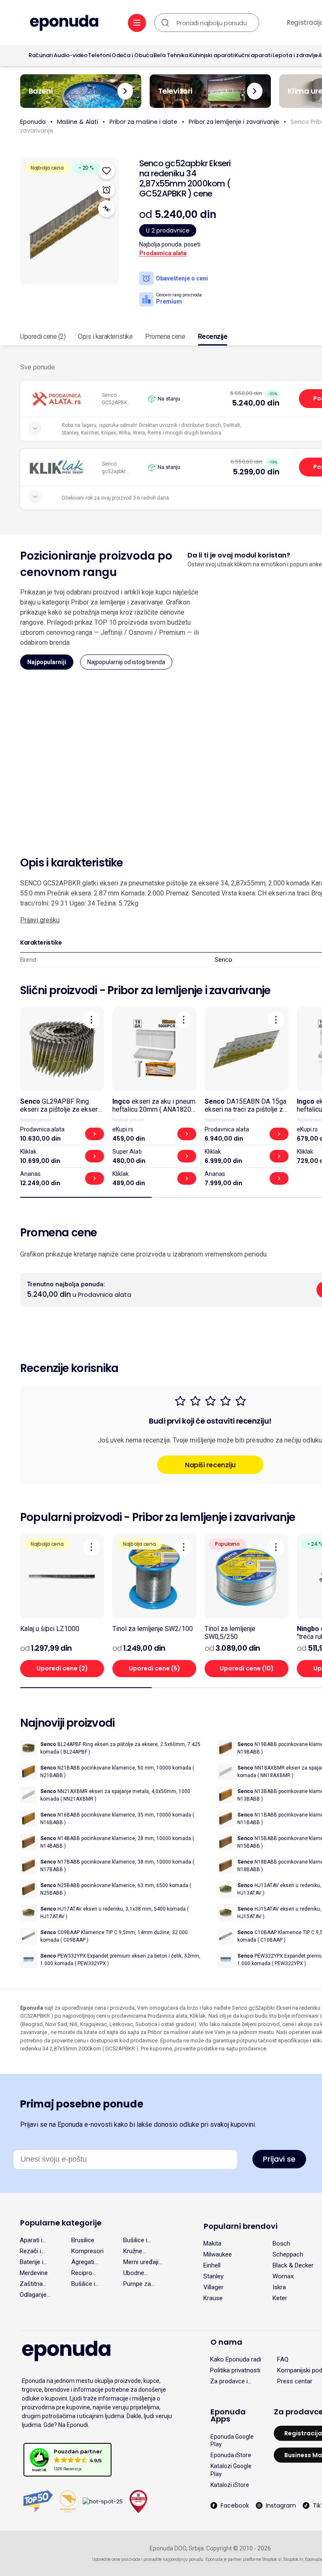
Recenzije (213, 336)
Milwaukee (218, 2254)
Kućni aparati (253, 55)
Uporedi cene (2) (43, 336)
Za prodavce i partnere (229, 2381)
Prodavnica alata (163, 253)
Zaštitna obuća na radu (32, 2284)
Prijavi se (279, 2159)
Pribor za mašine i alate (143, 122)
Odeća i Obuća (132, 55)
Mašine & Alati (78, 122)
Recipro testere (82, 2273)
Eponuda (33, 122)
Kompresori (87, 2251)
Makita (212, 2244)
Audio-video (71, 55)
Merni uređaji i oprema (142, 2262)
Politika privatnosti (235, 2370)
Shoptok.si (272, 2559)
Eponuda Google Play (232, 2440)
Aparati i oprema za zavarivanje (35, 2240)
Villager (213, 2287)
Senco (223, 960)
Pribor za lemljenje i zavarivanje (234, 122)
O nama (226, 2342)
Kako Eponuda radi (236, 2359)
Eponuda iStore (231, 2455)
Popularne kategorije (61, 2223)
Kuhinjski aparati (212, 55)
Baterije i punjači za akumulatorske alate (40, 2262)
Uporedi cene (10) (247, 1668)
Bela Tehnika (171, 55)
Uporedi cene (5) (155, 1668)
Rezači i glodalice (32, 2251)
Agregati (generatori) (87, 2262)
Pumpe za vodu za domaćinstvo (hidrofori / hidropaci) (141, 2284)
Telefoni (99, 55)
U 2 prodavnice (168, 230)
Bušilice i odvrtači (135, 2240)
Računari (41, 55)
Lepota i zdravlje (295, 55)
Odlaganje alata (33, 2295)
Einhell (212, 2265)
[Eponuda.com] (64, 24)
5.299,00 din (256, 472)
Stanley (213, 2276)
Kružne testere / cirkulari (135, 2251)
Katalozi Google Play (231, 2470)
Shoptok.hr (293, 2559)
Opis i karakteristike (105, 336)
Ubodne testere (134, 2273)
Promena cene (165, 336)
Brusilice (83, 2240)
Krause (213, 2298)
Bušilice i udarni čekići (88, 2284)
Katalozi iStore (230, 2485)
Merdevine (34, 2273)
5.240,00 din (256, 403)
